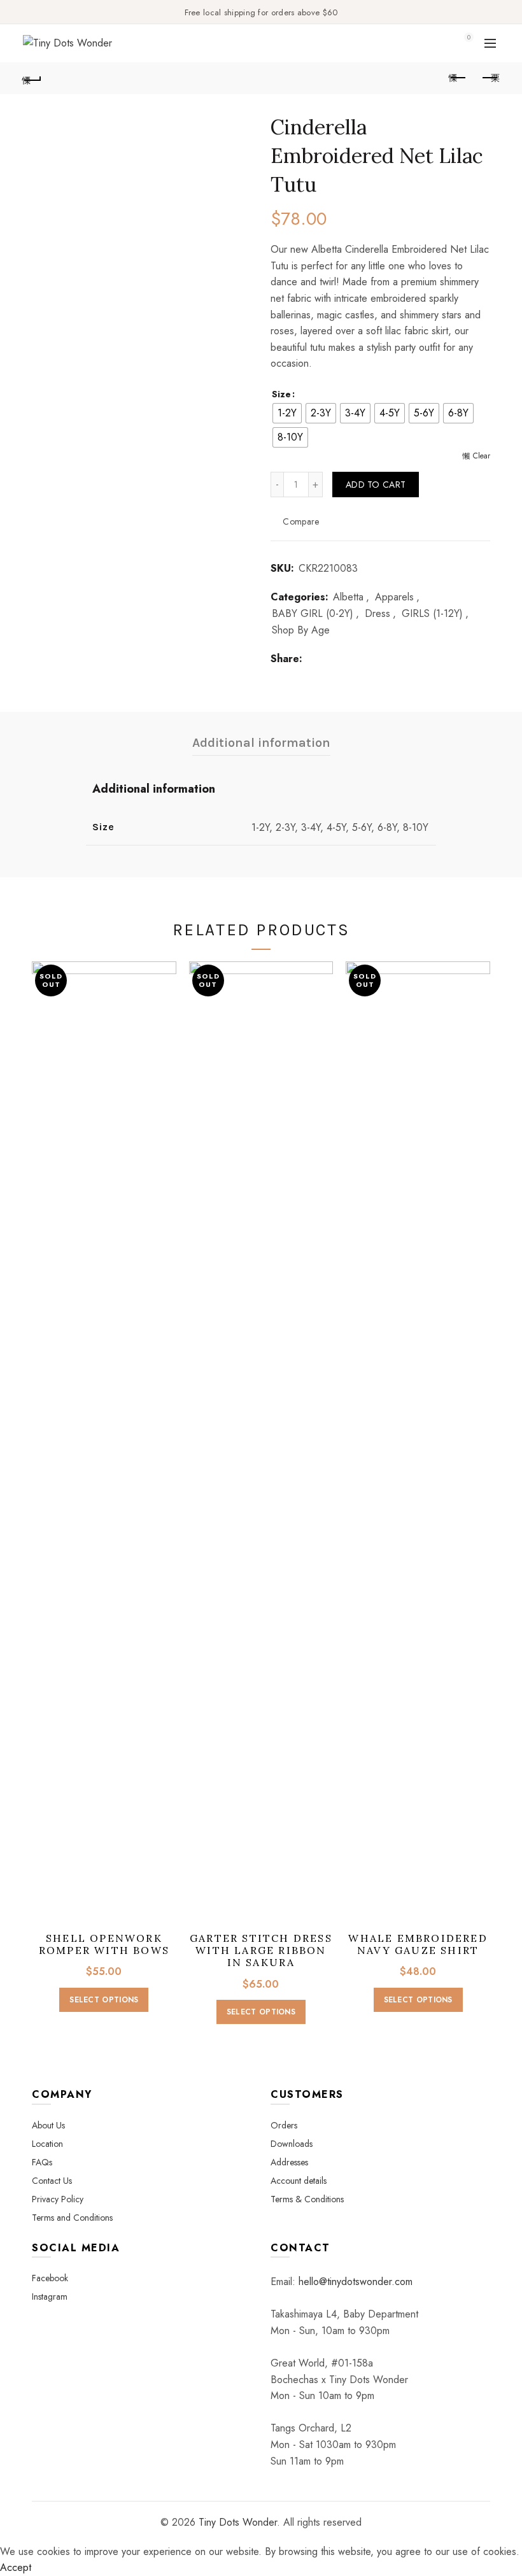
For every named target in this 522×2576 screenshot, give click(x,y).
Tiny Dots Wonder (238, 2522)
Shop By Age (301, 630)
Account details (299, 2181)
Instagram (50, 2296)
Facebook (50, 2278)
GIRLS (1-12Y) (432, 614)
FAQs (42, 2162)
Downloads (292, 2144)
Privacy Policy (58, 2199)
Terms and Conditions (72, 2218)
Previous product (458, 78)
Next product (490, 78)
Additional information (261, 743)
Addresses (289, 2162)
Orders (284, 2125)
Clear (482, 456)
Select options (104, 2000)
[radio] (287, 413)
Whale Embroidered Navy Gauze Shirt (418, 1944)
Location (47, 2144)
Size (281, 394)
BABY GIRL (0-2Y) (313, 614)
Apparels (394, 597)
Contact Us (52, 2181)
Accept (16, 2567)
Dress (377, 614)
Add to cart (376, 485)
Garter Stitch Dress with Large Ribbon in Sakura (261, 1950)
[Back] (32, 78)
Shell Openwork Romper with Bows (104, 1944)
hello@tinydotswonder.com (356, 2282)
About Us (48, 2125)
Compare (301, 521)
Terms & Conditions (307, 2199)
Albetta (348, 597)
